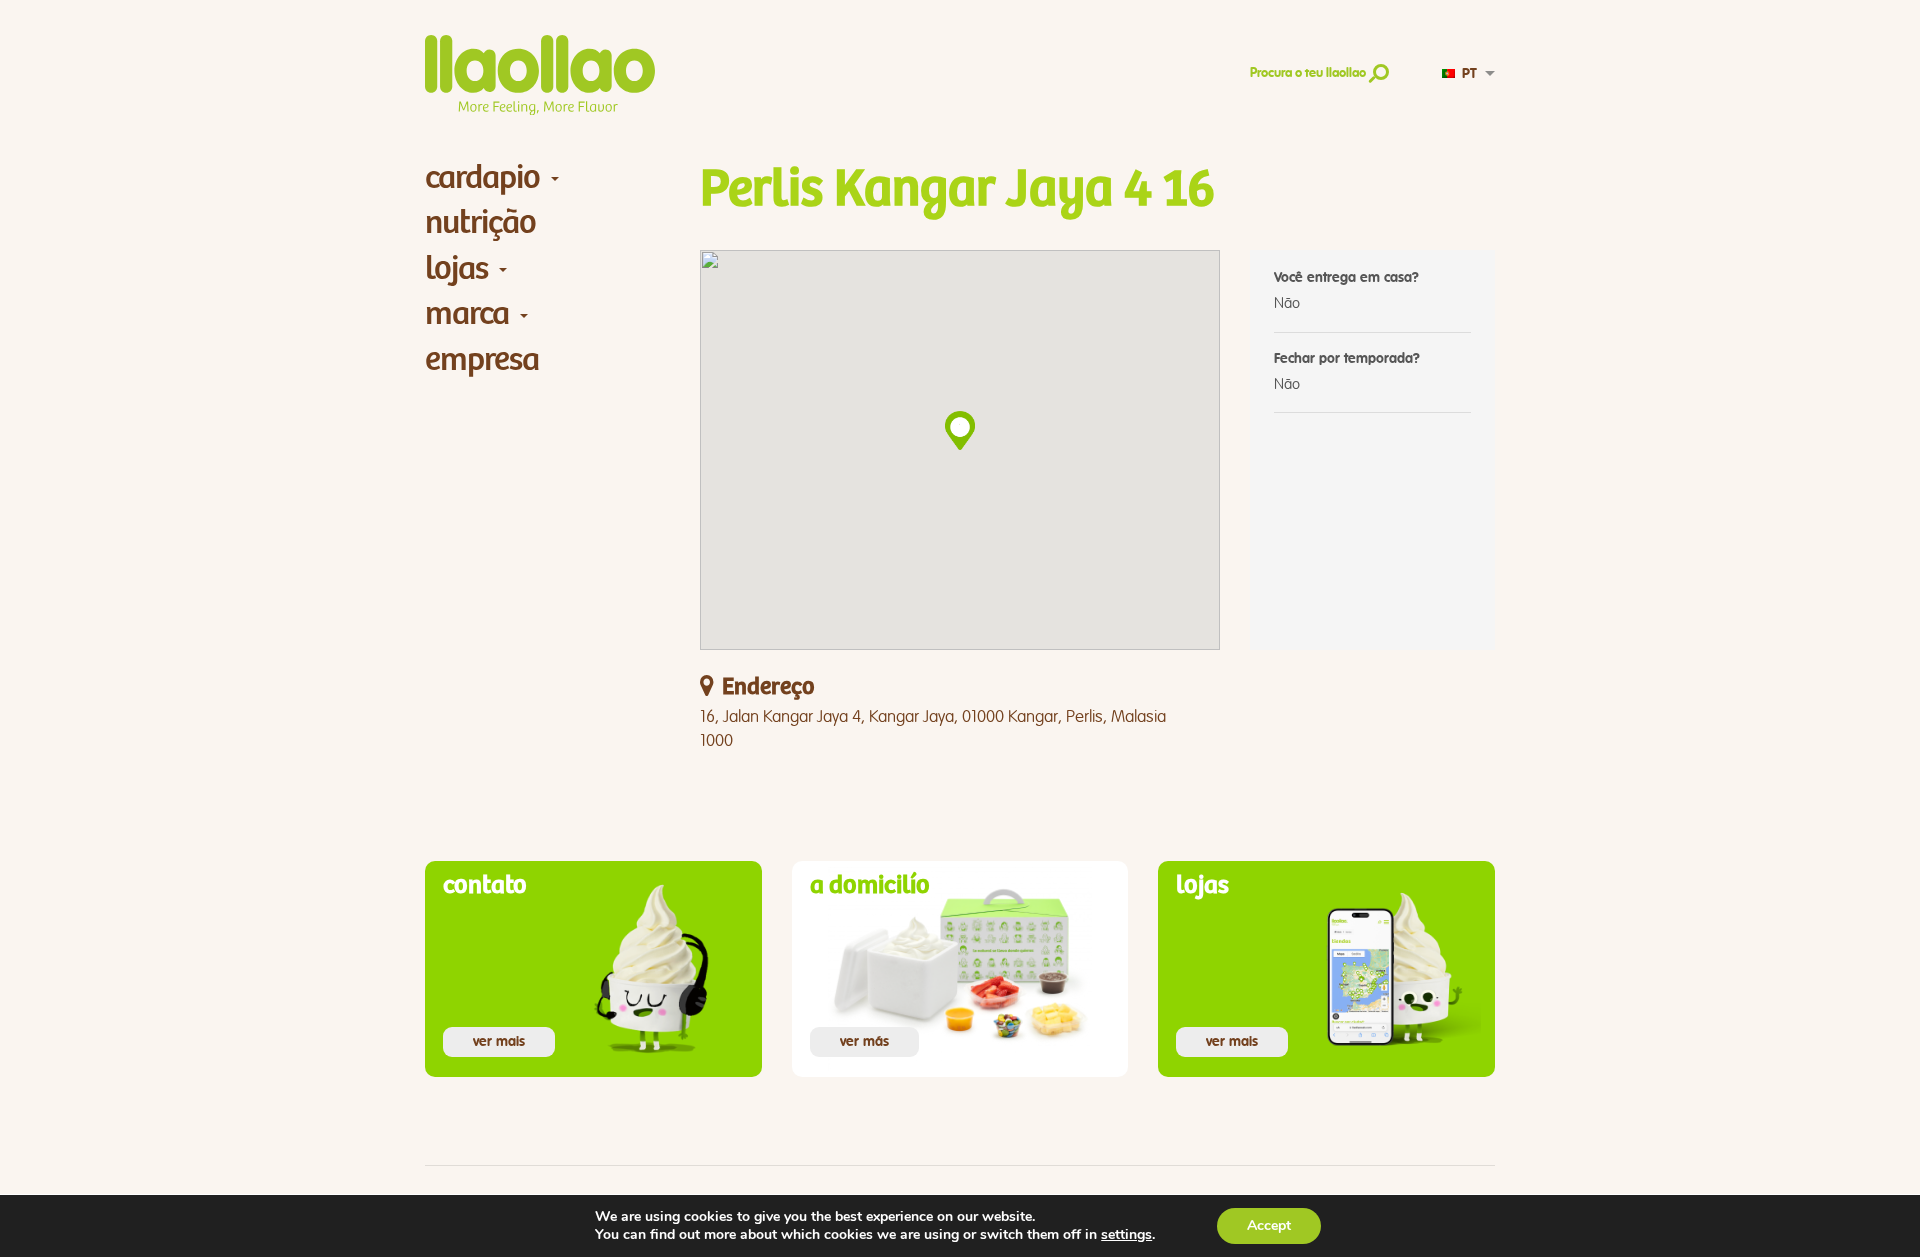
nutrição (480, 222)
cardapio (482, 177)
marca (467, 313)
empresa (482, 359)
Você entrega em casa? (1346, 278)
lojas (456, 268)
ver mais (499, 1042)
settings (1126, 1235)
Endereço (768, 687)
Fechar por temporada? (1347, 359)
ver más (864, 1042)
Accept (1269, 1225)
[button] (960, 430)
